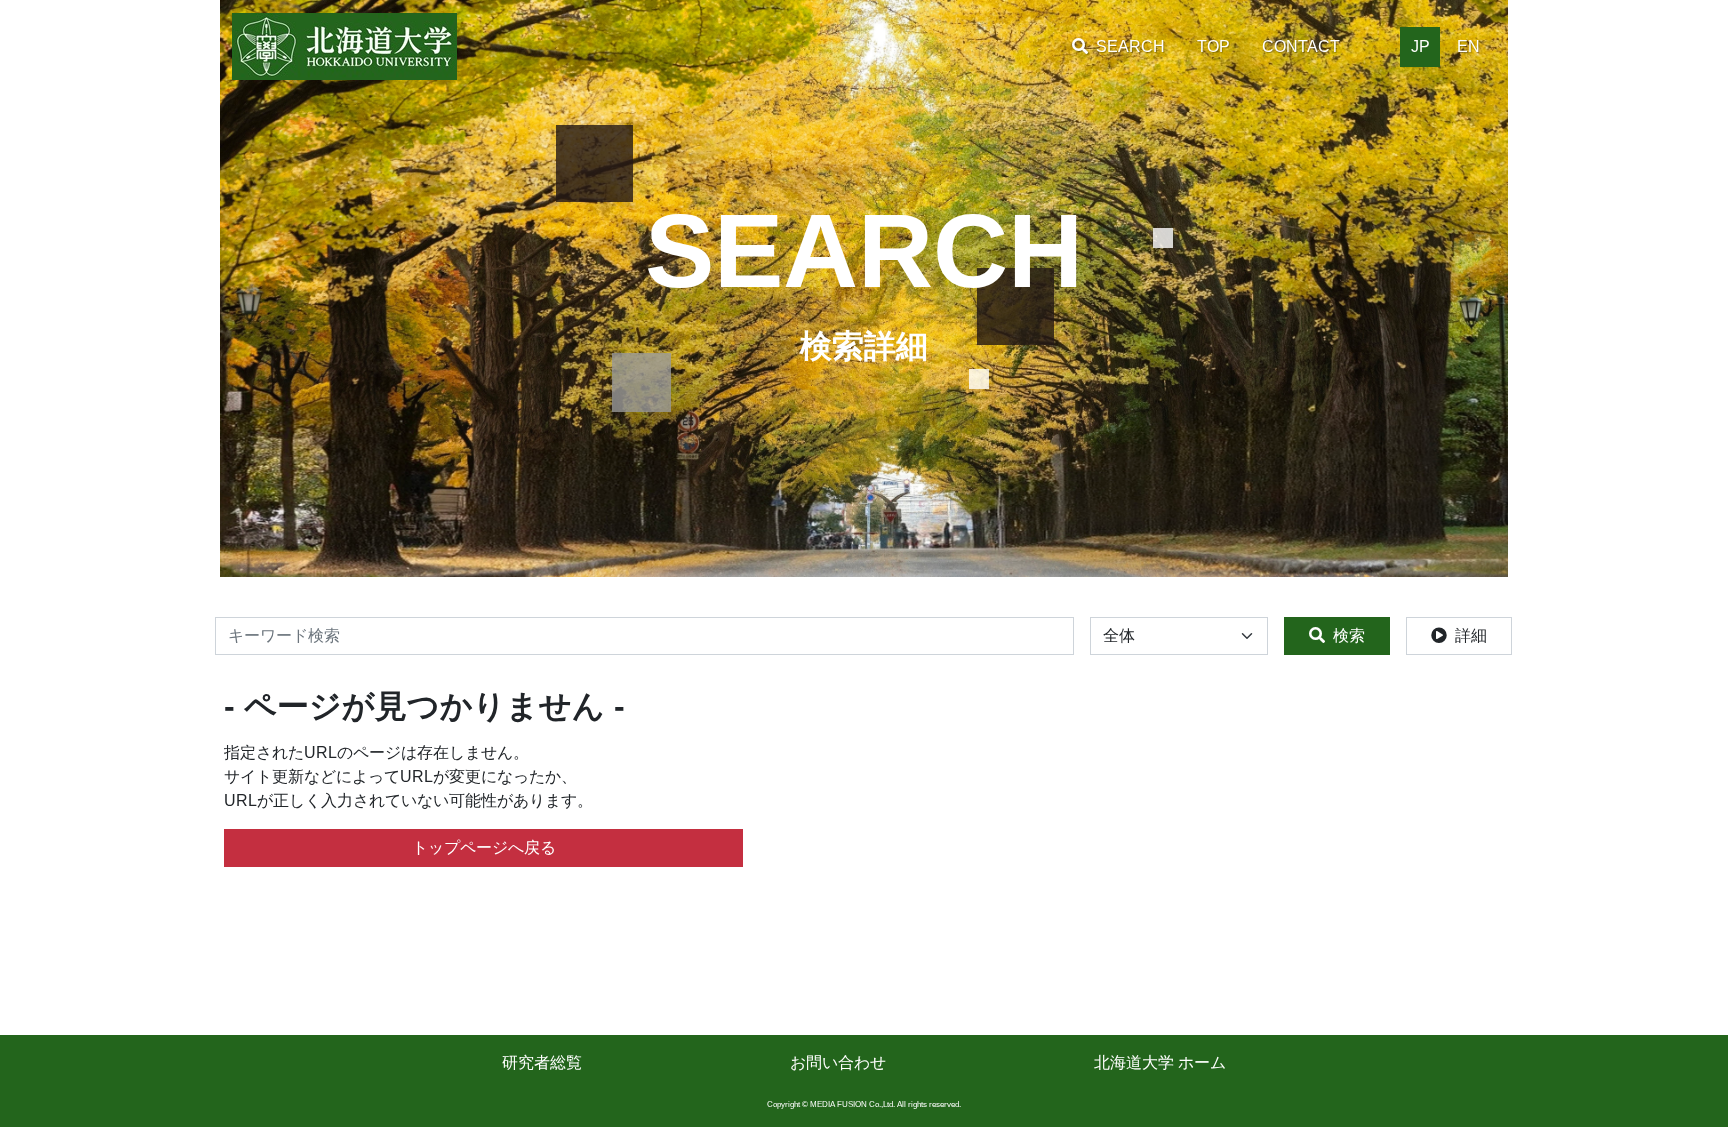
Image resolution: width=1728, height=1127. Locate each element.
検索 (1349, 635)
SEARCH (1130, 46)
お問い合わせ (838, 1062)
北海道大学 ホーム (1160, 1062)
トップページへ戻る (484, 847)
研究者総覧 (542, 1062)
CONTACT (1301, 46)
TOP (1213, 46)
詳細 (1471, 635)
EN (1468, 46)
